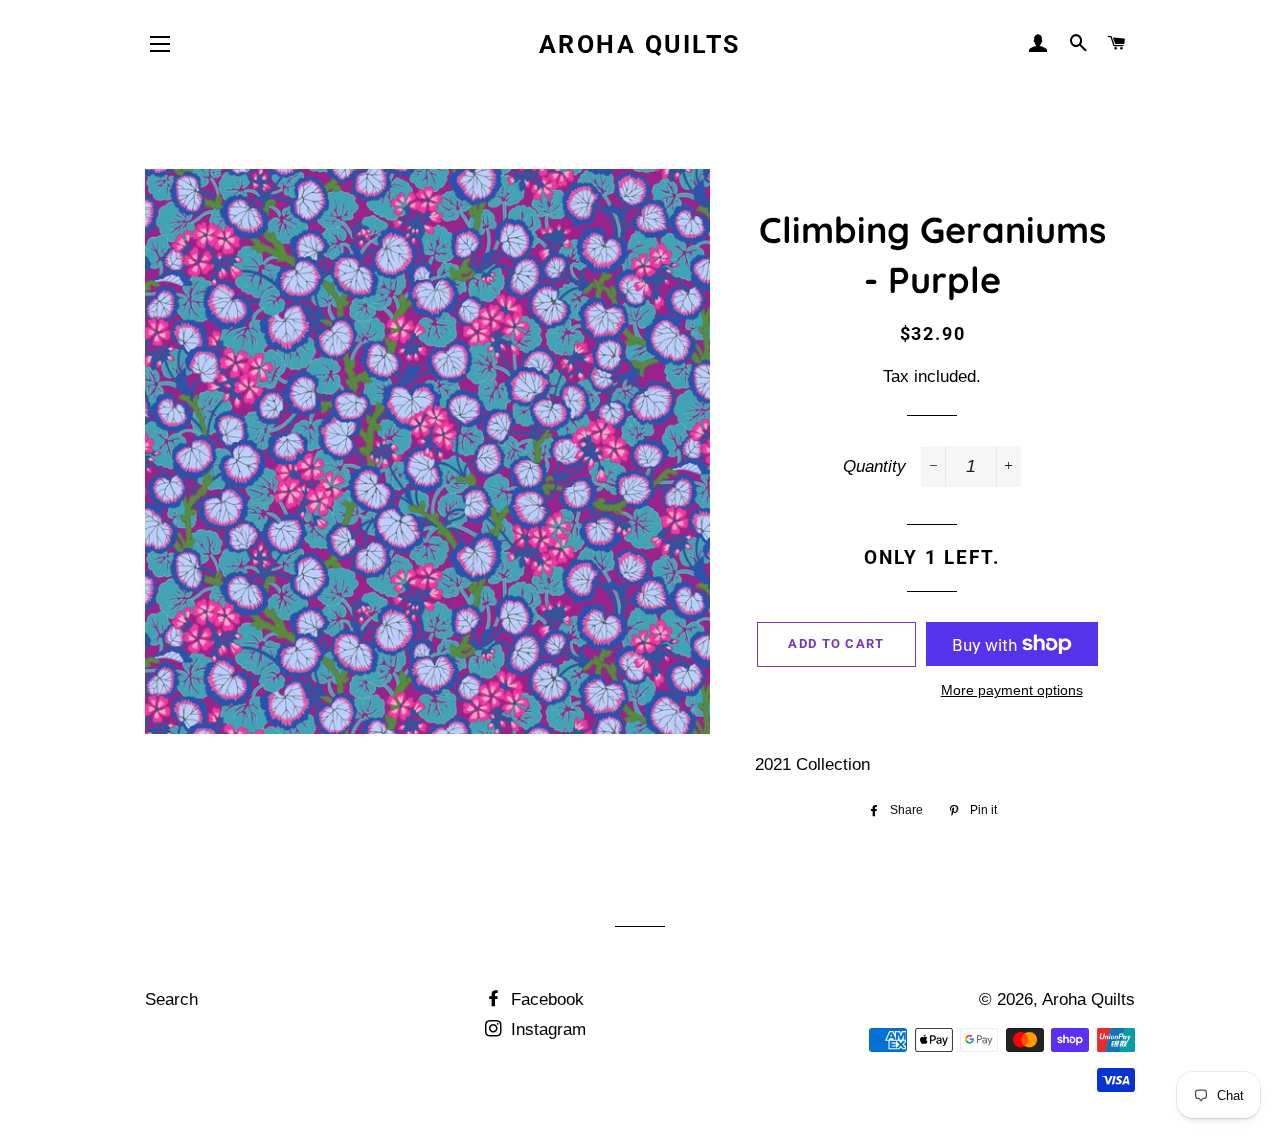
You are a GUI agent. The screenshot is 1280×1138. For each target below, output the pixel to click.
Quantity (874, 466)
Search (171, 999)
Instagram (546, 1029)
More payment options (1012, 690)
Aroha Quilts (640, 44)
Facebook (545, 999)
